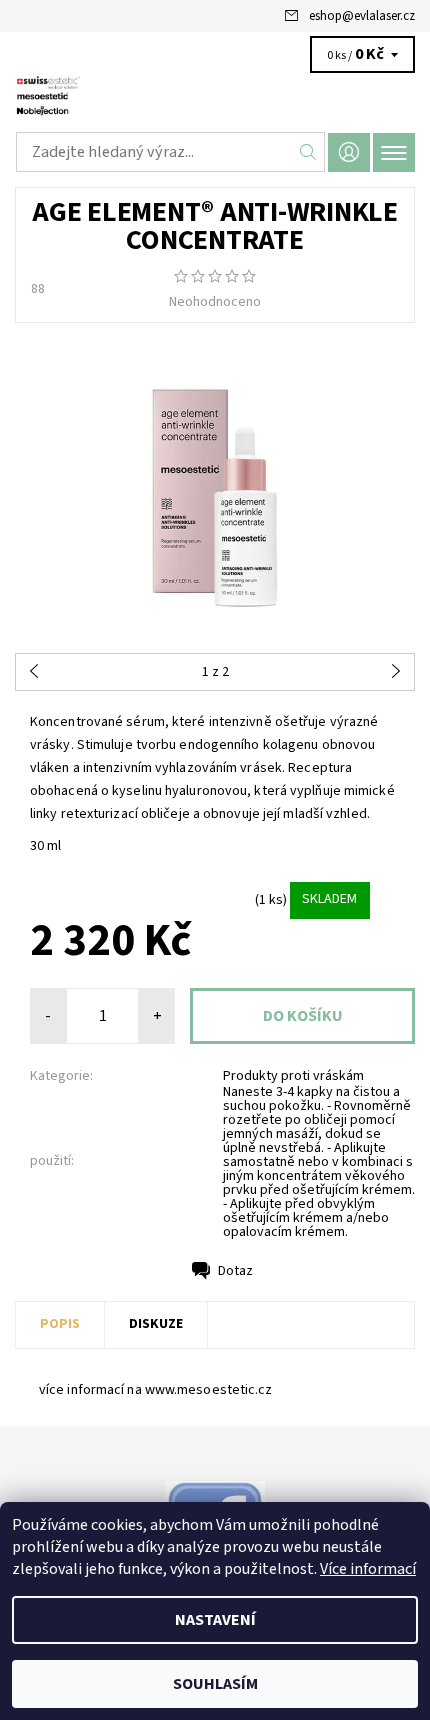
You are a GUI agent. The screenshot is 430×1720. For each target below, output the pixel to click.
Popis (60, 1324)
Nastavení (215, 1620)
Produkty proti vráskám (293, 1076)
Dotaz (235, 1271)
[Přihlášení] (349, 152)
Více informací (368, 1569)
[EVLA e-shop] (215, 98)
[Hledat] (308, 152)
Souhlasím (215, 1684)
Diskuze (156, 1324)
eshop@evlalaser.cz (362, 16)
